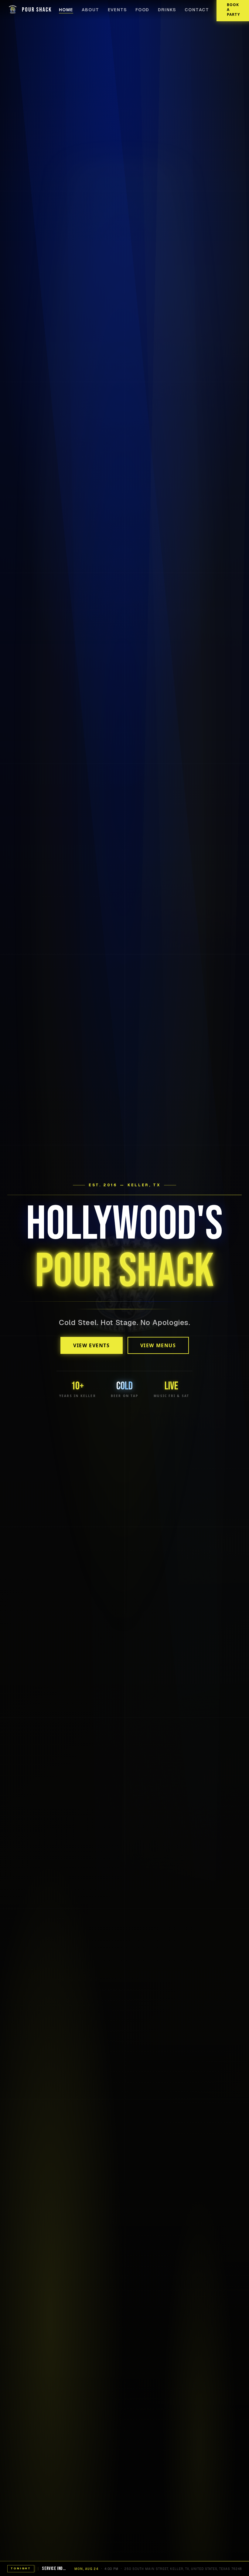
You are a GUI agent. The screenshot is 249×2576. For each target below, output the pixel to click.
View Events (92, 1345)
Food (142, 10)
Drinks (167, 10)
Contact (197, 10)
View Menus (158, 1345)
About (90, 10)
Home (66, 10)
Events (117, 10)
